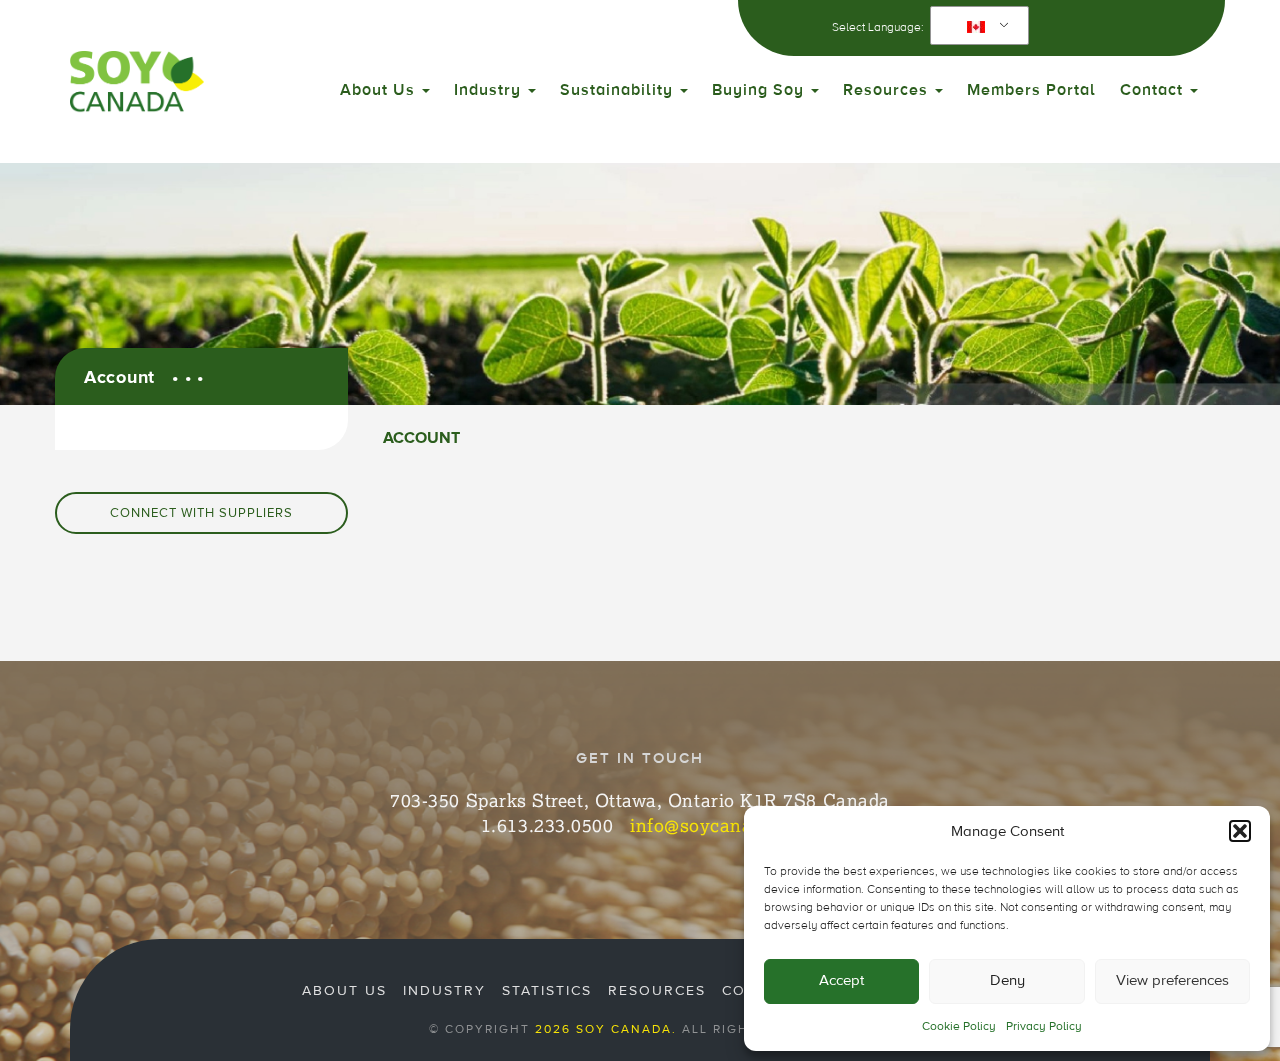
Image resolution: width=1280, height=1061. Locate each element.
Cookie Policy (959, 1026)
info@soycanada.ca (714, 825)
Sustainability (619, 90)
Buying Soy (760, 90)
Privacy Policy (1044, 1026)
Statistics (547, 991)
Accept (841, 980)
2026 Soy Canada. (606, 1029)
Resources (888, 90)
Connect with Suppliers (201, 513)
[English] (976, 26)
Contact (1154, 90)
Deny (1007, 980)
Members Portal (1031, 90)
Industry (490, 90)
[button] (1240, 831)
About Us (380, 90)
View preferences (1172, 980)
